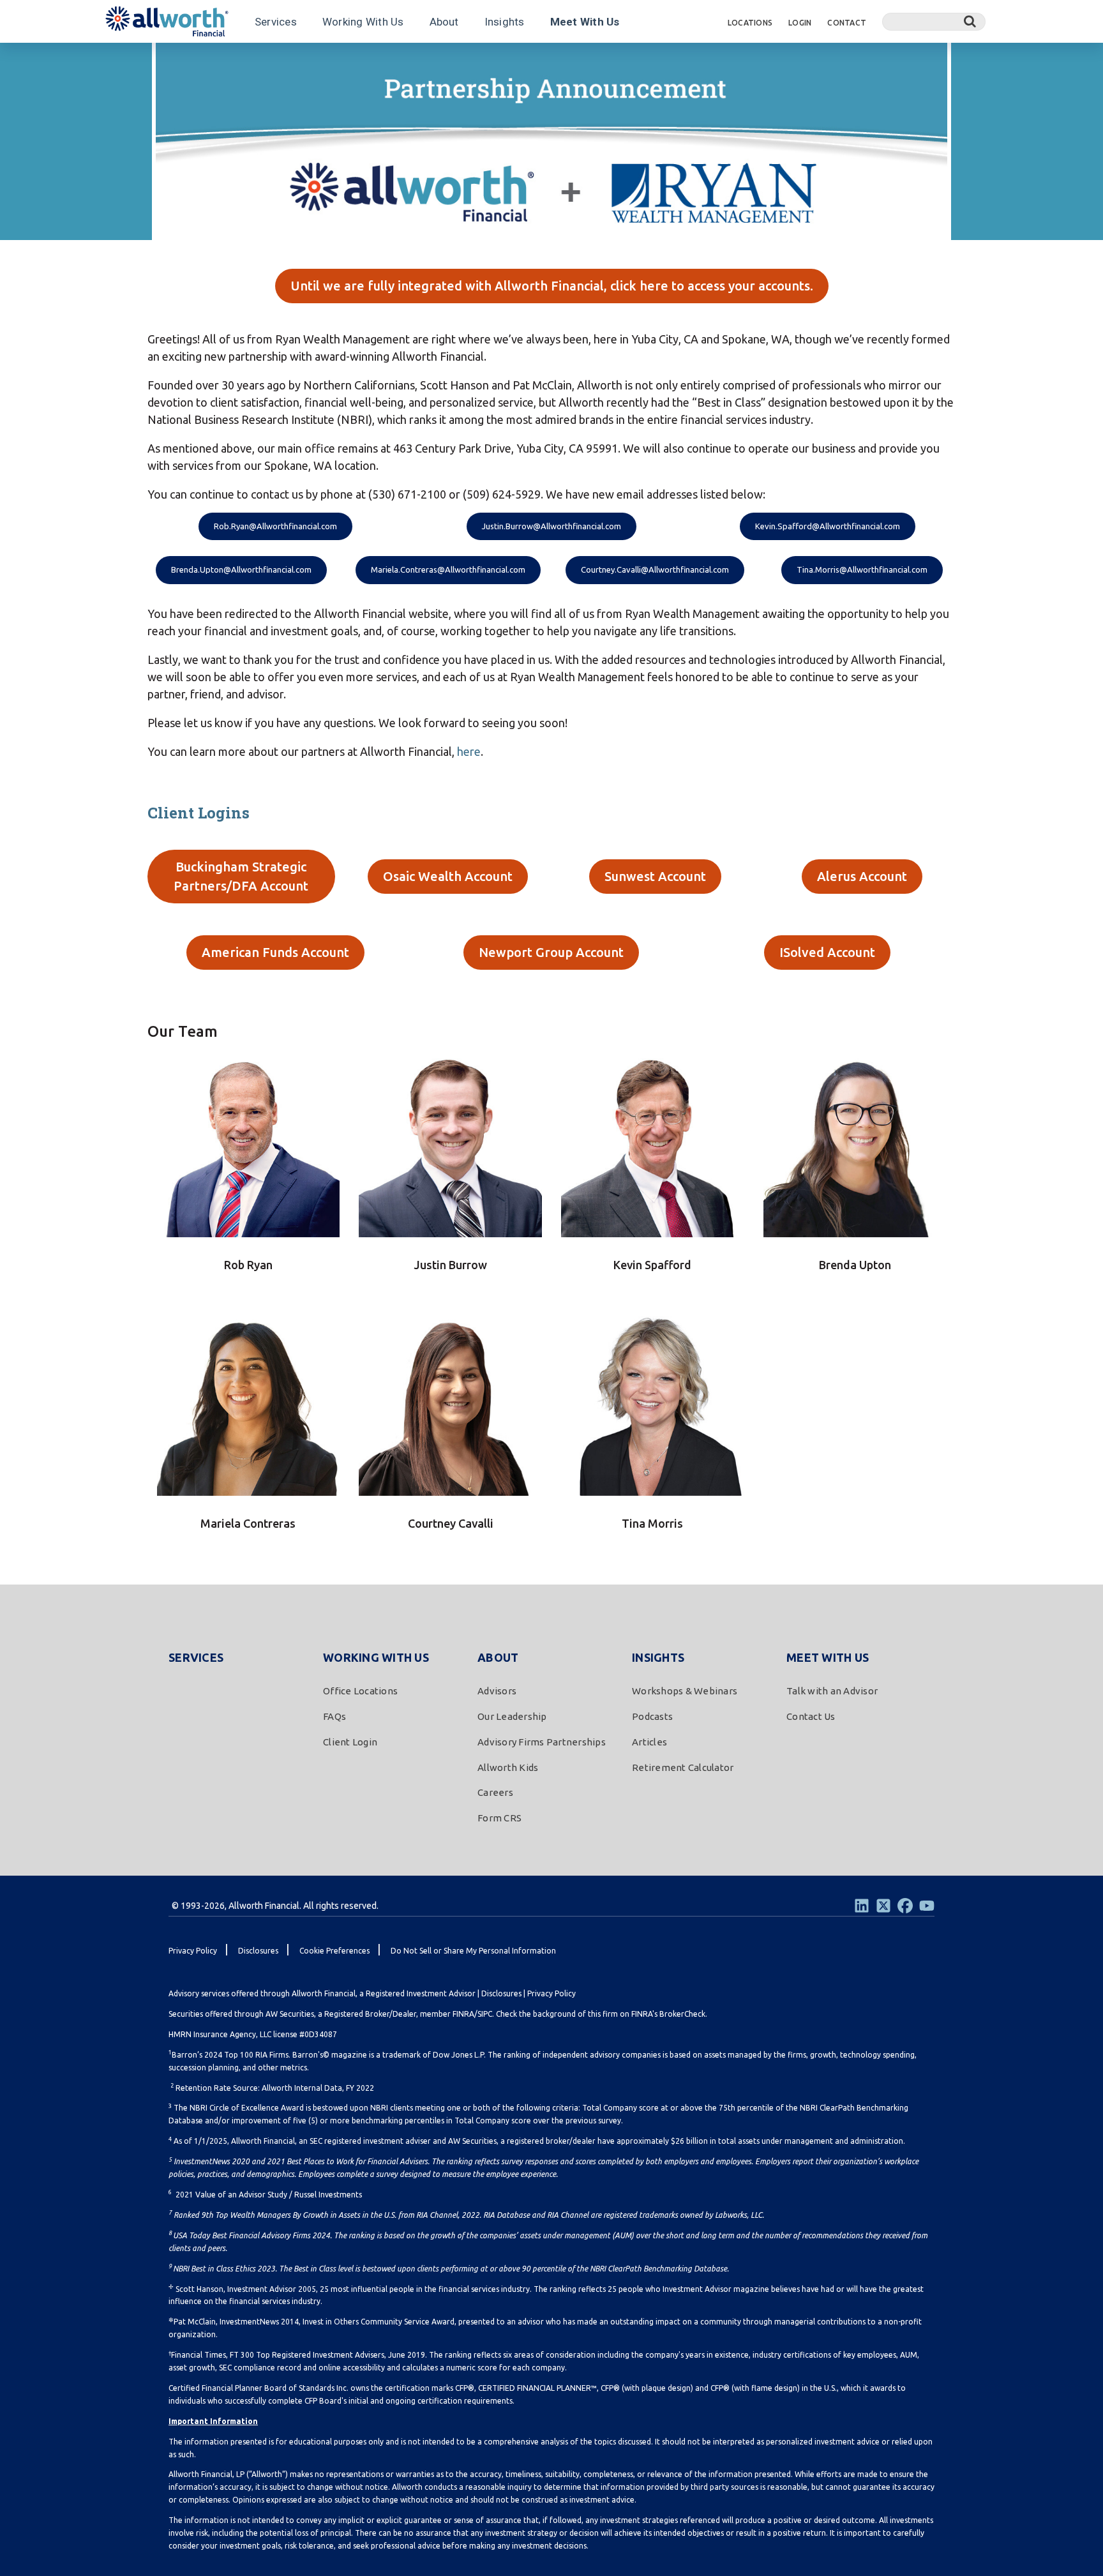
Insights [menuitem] (658, 1657)
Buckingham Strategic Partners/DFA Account (241, 876)
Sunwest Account (655, 876)
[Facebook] (905, 1906)
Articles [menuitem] (649, 1742)
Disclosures (501, 1993)
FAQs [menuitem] (334, 1716)
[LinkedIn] (862, 1906)
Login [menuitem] (800, 23)
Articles (300, 59)
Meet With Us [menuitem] (828, 1657)
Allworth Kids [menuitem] (508, 1767)
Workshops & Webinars (161, 59)
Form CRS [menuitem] (499, 1818)
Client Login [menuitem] (350, 1742)
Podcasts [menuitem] (652, 1716)
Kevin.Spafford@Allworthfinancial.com (828, 526)
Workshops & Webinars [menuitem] (685, 1691)
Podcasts (246, 59)
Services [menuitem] (196, 1657)
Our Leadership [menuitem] (512, 1716)
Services (276, 22)
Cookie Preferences (334, 1951)
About (444, 22)
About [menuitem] (498, 1657)
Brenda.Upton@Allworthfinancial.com (241, 569)
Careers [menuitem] (495, 1792)
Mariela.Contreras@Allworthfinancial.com (448, 569)
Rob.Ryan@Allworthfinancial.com (275, 526)
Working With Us (363, 22)
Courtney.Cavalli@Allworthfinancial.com (655, 569)
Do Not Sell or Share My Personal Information (473, 1951)
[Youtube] (927, 1906)
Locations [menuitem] (750, 23)
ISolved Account (827, 952)
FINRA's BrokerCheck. (669, 2014)
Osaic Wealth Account (448, 876)
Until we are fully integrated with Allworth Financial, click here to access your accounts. (552, 286)
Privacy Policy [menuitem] (193, 1951)
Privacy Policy (551, 1993)
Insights (505, 22)
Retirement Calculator (380, 59)
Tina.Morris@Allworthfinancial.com (862, 569)
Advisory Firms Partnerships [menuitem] (542, 1742)
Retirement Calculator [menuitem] (683, 1767)
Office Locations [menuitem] (360, 1691)
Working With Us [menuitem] (376, 1657)
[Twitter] (883, 1906)
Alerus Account (862, 876)
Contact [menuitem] (847, 23)
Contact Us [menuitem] (811, 1716)
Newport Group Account (551, 952)
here (469, 751)
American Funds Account (275, 952)
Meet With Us (585, 22)
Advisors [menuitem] (497, 1691)
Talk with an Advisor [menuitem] (832, 1691)
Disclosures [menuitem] (258, 1951)
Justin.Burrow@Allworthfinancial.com (551, 526)
